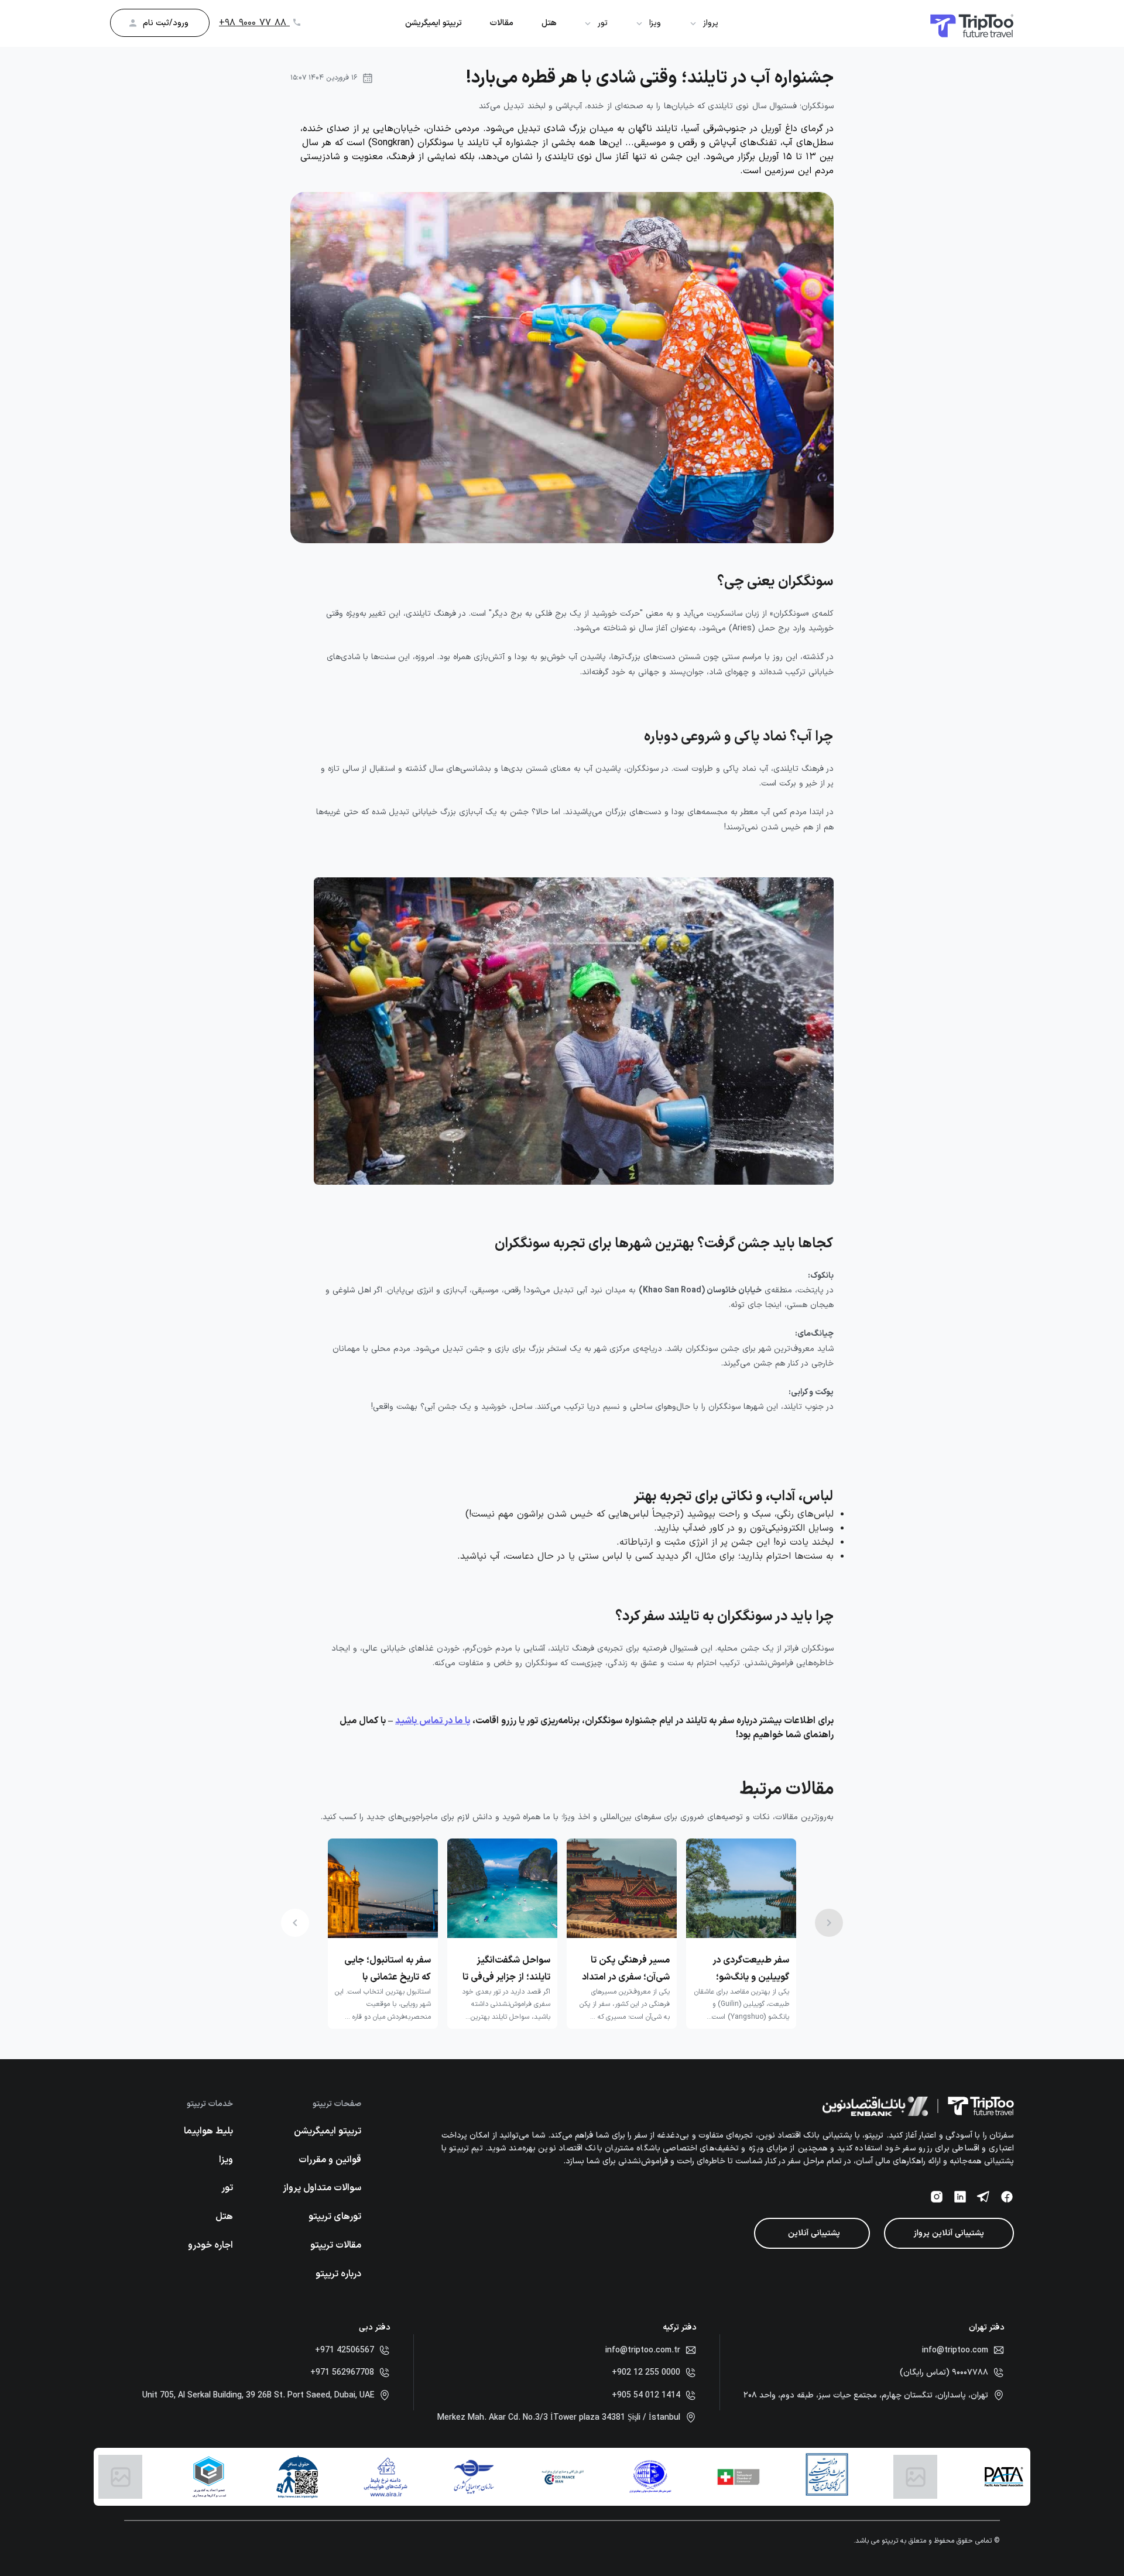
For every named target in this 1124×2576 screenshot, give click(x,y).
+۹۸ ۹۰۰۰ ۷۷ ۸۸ (254, 23)
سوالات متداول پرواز (322, 2188)
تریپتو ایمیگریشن (434, 23)
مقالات (502, 23)
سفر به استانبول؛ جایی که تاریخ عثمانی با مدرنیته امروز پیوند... (388, 1968)
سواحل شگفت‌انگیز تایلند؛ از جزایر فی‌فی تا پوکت (506, 1968)
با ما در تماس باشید (433, 1721)
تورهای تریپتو (335, 2217)
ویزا (226, 2160)
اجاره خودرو (210, 2245)
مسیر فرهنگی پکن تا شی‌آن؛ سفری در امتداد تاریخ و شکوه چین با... (626, 1968)
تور (227, 2188)
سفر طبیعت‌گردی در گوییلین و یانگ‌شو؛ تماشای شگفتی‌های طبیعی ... (751, 1968)
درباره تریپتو (338, 2274)
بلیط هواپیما (208, 2131)
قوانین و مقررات (330, 2160)
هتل (549, 23)
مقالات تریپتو (336, 2245)
